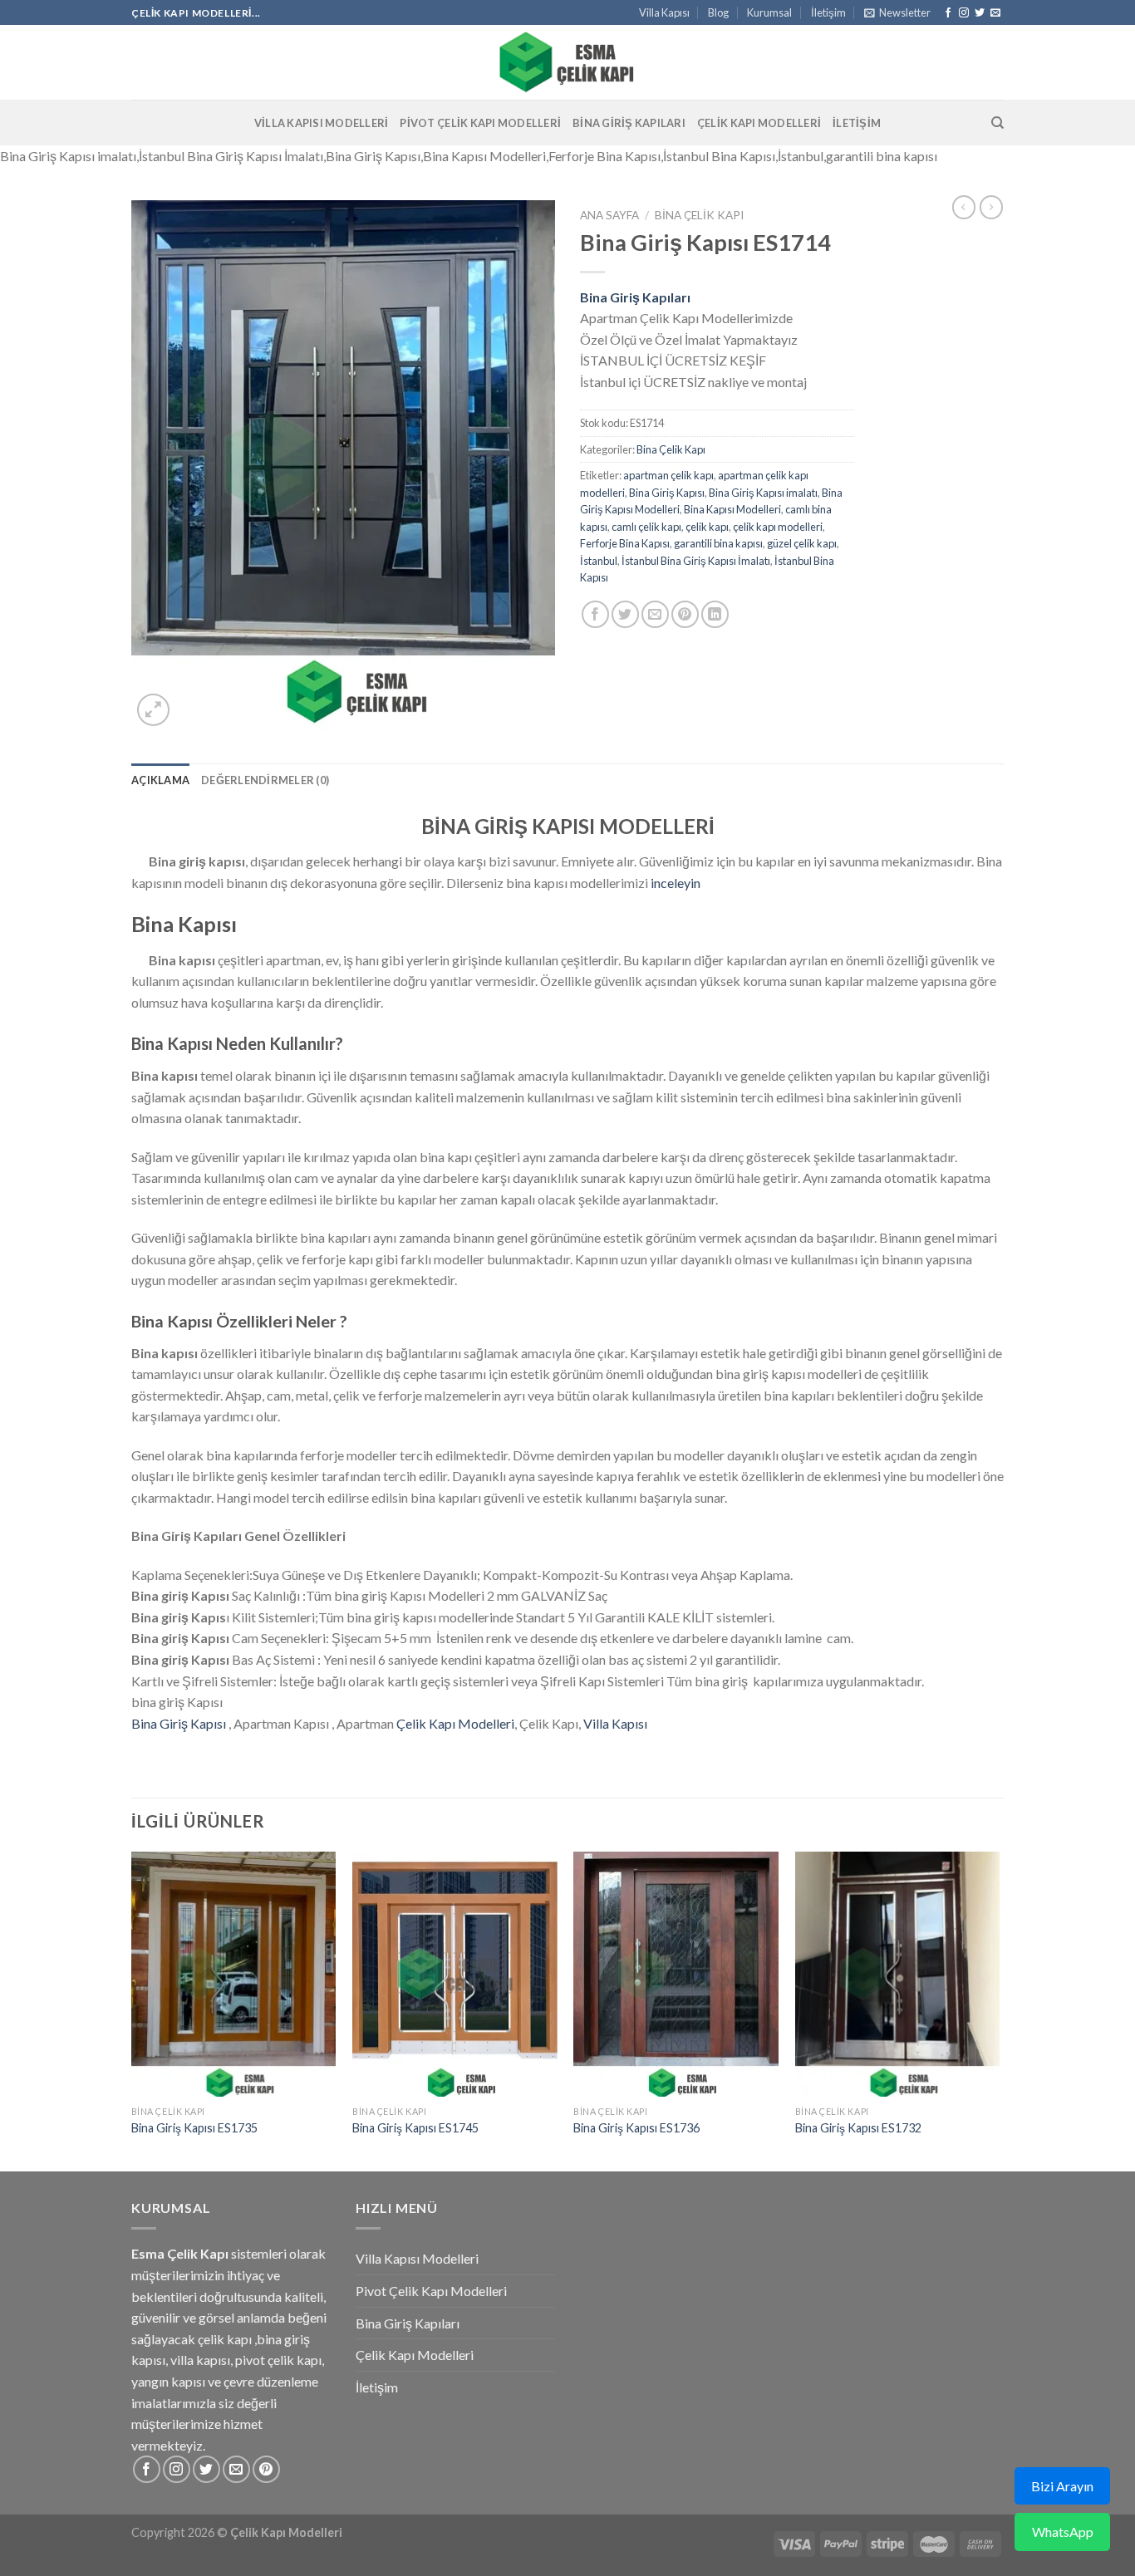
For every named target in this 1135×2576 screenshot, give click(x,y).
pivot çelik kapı (278, 2360)
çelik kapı (707, 527)
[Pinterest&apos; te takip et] (266, 2469)
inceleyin (676, 883)
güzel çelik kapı (802, 543)
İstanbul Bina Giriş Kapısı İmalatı (696, 561)
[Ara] (997, 123)
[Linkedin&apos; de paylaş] (715, 614)
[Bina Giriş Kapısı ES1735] (234, 1975)
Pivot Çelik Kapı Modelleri (480, 123)
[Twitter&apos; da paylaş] (625, 614)
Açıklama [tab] (160, 780)
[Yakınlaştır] (153, 710)
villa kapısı (200, 2360)
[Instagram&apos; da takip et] (964, 13)
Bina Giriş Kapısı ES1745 (415, 2128)
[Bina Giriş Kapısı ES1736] (676, 1975)
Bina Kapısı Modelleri (732, 509)
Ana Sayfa (609, 215)
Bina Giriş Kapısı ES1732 (858, 2128)
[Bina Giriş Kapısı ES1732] (898, 1975)
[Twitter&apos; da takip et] (980, 13)
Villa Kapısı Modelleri (322, 123)
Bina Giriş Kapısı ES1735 (194, 2128)
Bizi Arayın (1062, 2486)
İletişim (828, 12)
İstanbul (599, 561)
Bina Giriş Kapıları (629, 123)
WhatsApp (1063, 2532)
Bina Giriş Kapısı (667, 493)
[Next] (999, 2010)
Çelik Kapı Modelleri (759, 123)
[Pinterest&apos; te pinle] (685, 614)
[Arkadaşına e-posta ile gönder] (655, 614)
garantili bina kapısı (718, 543)
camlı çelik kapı (646, 527)
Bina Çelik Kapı (699, 215)
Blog (718, 12)
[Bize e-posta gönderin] (995, 13)
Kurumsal (769, 12)
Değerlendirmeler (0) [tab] (265, 780)
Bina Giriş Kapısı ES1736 (636, 2128)
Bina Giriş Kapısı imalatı (763, 493)
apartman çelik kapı (668, 475)
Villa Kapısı (664, 12)
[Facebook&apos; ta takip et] (948, 13)
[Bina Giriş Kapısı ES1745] (455, 1975)
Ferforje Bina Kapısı (625, 543)
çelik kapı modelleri (778, 527)
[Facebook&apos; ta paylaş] (595, 614)
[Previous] (132, 2010)
